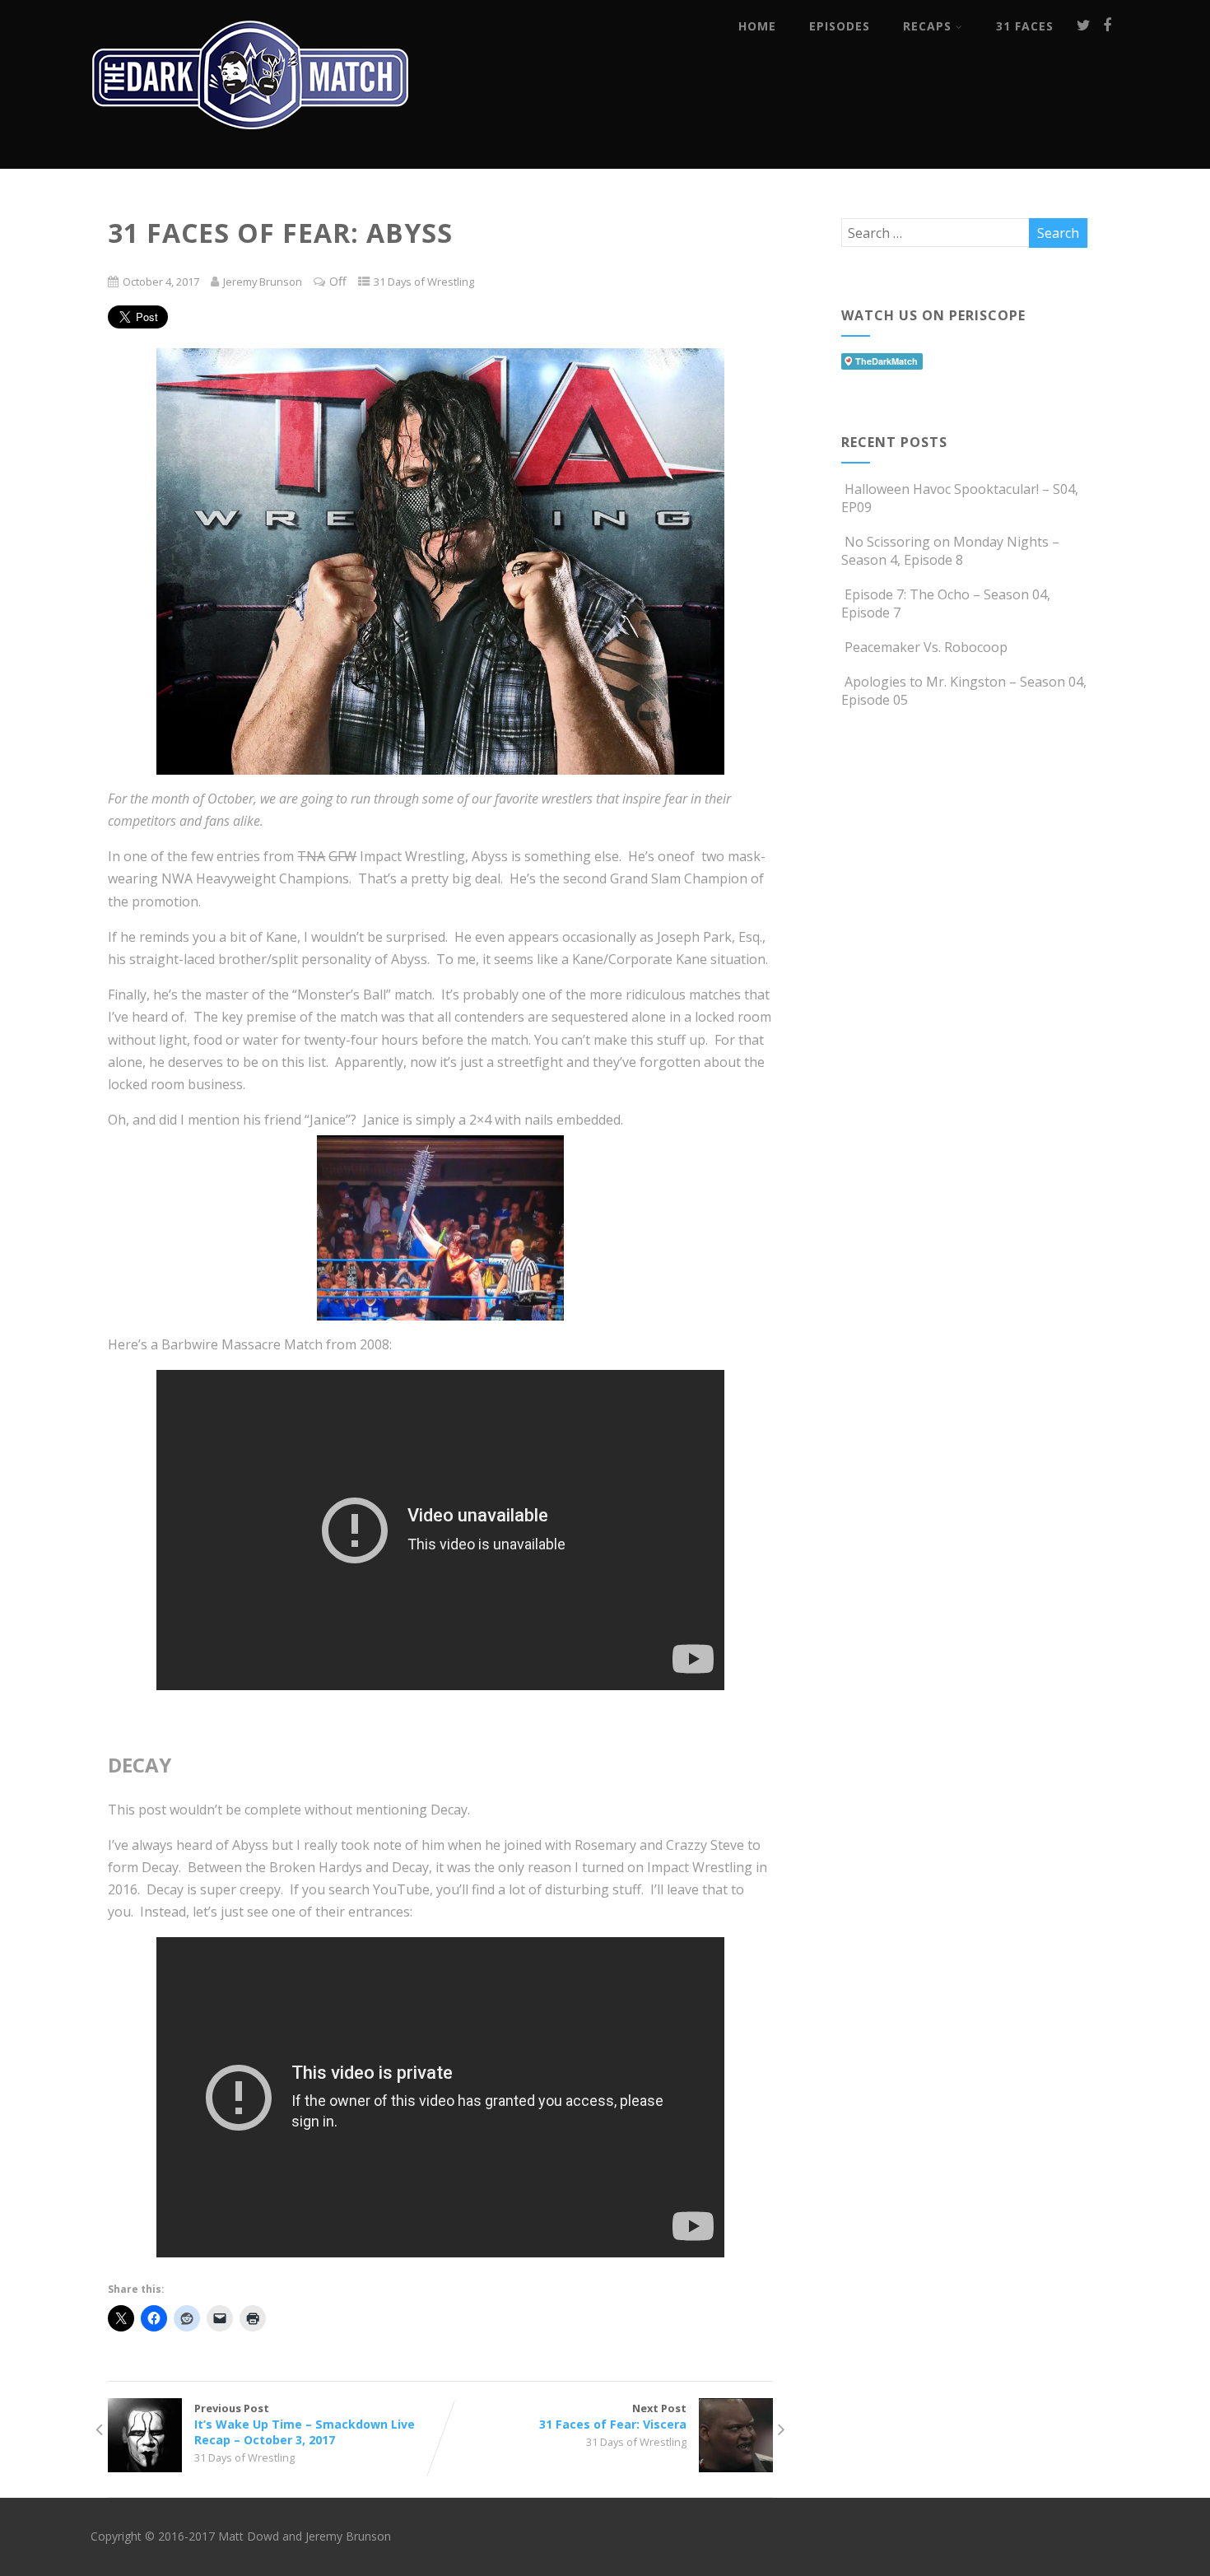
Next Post (613, 2416)
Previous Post (305, 2424)
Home (757, 26)
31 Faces (1025, 26)
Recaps (927, 26)
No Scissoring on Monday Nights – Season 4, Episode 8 (950, 551)
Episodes (840, 26)
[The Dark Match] (255, 151)
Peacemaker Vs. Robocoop (926, 647)
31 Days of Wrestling (424, 282)
